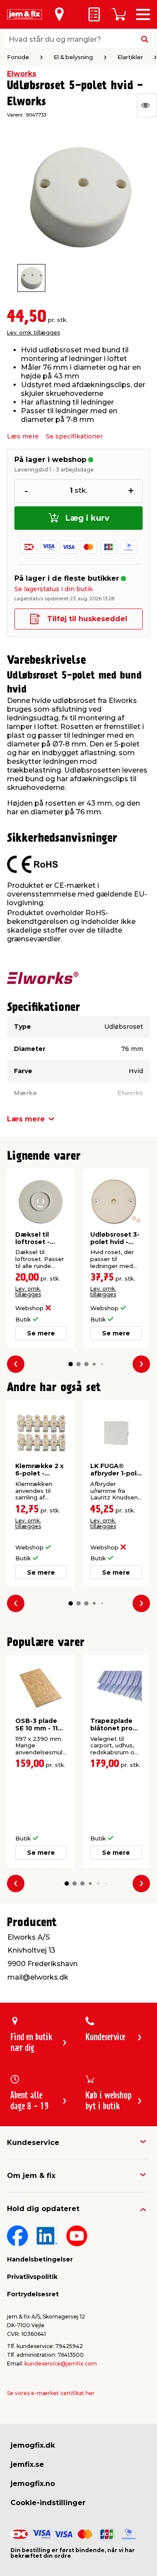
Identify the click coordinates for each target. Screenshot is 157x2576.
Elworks (22, 74)
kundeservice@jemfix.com (61, 2364)
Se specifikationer (74, 436)
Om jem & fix (31, 2176)
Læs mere (23, 436)
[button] (71, 1364)
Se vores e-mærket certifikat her (51, 2393)
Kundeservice (33, 2143)
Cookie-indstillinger (48, 2503)
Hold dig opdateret (43, 2209)
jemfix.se (27, 2464)
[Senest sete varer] (147, 105)
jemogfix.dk (33, 2445)
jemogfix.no (33, 2484)
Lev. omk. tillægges (33, 333)
